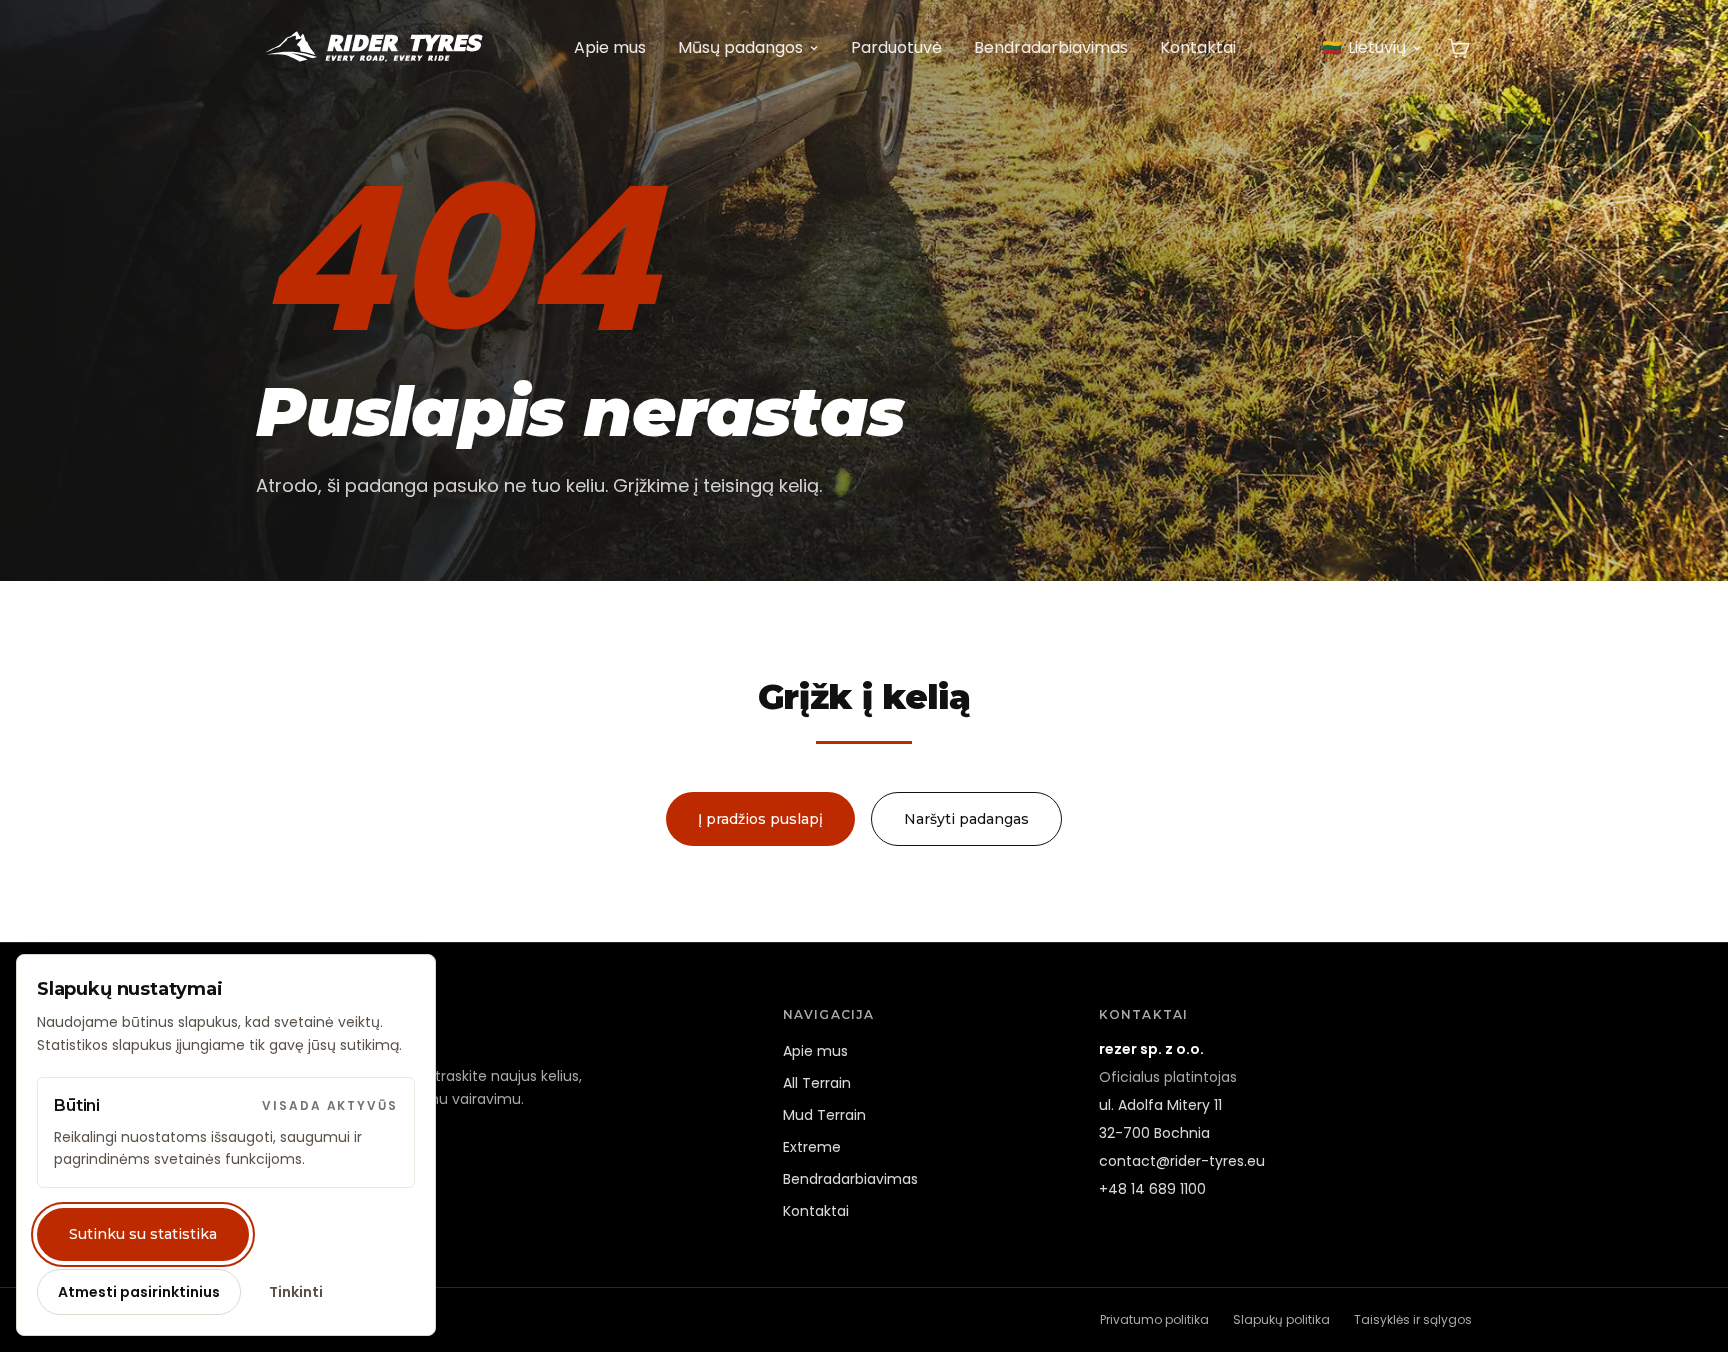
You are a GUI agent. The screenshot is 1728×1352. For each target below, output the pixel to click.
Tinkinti (296, 1292)
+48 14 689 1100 (1152, 1189)
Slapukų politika (1281, 1319)
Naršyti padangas (966, 819)
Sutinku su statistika (143, 1234)
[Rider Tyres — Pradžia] (372, 48)
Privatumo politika (1154, 1319)
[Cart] (1459, 48)
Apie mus (610, 47)
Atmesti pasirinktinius (139, 1292)
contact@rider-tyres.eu (1182, 1161)
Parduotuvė (896, 47)
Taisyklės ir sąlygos (1413, 1319)
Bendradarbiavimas (1051, 47)
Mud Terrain (824, 1115)
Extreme (812, 1147)
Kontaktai (1198, 47)
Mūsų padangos (740, 47)
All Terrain (817, 1083)
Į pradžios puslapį (760, 819)
